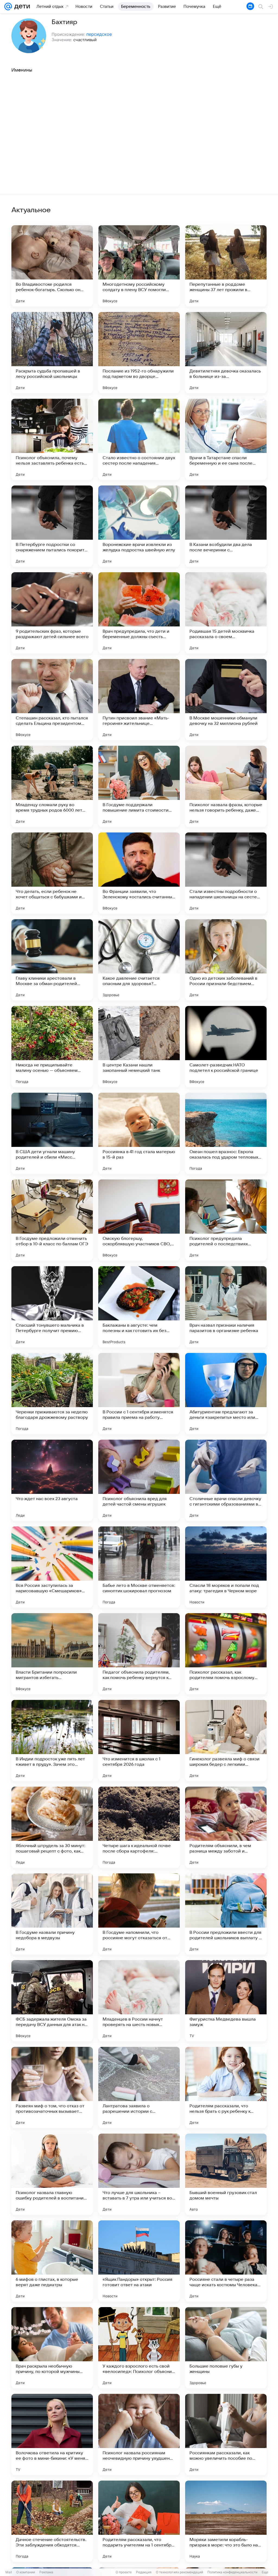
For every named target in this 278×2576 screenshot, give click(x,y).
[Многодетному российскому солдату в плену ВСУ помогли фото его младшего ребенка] (139, 266)
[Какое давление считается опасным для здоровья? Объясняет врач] (139, 960)
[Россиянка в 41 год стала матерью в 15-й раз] (139, 1133)
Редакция (144, 2572)
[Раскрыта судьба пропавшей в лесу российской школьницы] (52, 353)
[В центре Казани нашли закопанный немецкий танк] (139, 1047)
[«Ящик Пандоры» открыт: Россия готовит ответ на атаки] (139, 2261)
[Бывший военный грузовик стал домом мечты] (226, 2174)
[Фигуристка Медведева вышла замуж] (226, 2001)
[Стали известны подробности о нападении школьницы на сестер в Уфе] (226, 873)
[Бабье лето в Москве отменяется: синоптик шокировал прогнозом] (139, 1567)
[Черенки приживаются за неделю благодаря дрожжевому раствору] (52, 1394)
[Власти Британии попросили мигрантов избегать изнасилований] (52, 1654)
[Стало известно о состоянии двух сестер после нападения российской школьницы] (139, 439)
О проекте (124, 2572)
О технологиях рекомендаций (179, 2572)
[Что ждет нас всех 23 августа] (52, 1480)
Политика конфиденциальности (232, 2572)
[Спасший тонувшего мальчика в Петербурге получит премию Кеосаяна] (52, 1307)
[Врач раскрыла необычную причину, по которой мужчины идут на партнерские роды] (52, 2348)
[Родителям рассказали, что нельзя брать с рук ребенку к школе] (226, 2088)
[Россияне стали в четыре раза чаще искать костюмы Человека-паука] (226, 2261)
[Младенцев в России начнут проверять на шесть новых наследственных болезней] (139, 2001)
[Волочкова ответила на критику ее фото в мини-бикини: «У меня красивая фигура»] (52, 2435)
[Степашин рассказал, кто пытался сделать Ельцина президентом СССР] (52, 700)
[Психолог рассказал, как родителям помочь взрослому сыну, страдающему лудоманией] (226, 1654)
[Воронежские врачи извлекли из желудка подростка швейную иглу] (139, 526)
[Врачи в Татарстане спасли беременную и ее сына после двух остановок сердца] (226, 439)
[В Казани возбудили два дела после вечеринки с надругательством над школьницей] (226, 526)
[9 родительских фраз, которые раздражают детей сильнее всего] (52, 613)
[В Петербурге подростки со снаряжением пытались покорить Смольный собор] (52, 526)
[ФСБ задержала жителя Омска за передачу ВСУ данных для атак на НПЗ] (52, 2001)
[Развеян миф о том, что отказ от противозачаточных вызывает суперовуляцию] (52, 2088)
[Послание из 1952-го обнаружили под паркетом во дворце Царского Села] (139, 353)
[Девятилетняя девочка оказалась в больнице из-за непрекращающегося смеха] (226, 353)
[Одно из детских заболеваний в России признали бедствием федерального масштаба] (226, 960)
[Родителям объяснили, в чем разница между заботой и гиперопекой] (226, 1827)
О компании (26, 2572)
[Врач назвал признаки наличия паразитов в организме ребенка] (226, 1307)
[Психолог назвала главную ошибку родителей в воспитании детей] (52, 2174)
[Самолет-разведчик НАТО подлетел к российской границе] (226, 1047)
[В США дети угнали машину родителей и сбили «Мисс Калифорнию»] (52, 1133)
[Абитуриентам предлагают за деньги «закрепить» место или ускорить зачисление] (226, 1394)
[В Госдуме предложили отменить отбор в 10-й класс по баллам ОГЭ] (52, 1220)
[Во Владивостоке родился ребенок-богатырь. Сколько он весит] (52, 266)
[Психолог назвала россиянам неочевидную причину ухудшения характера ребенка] (139, 2435)
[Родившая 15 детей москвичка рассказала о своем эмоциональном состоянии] (226, 613)
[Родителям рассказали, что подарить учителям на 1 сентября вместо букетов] (139, 2521)
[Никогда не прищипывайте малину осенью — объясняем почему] (52, 1047)
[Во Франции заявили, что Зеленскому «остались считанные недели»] (139, 873)
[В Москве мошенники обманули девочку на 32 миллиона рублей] (226, 700)
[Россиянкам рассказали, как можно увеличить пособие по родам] (226, 2435)
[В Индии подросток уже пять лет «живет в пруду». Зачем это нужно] (52, 1741)
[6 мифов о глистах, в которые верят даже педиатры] (52, 2261)
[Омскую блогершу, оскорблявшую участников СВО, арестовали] (139, 1220)
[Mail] (8, 7)
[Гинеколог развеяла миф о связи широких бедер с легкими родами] (226, 1741)
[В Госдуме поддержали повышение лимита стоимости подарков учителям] (139, 786)
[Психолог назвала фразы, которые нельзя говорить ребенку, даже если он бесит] (226, 786)
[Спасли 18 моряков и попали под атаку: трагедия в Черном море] (226, 1567)
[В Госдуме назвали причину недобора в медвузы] (52, 1914)
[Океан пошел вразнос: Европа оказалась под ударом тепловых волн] (226, 1133)
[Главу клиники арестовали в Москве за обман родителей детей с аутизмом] (52, 960)
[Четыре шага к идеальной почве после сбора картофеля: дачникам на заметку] (139, 1827)
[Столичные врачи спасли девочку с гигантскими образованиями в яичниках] (226, 1480)
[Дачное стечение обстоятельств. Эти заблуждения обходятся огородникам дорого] (52, 2521)
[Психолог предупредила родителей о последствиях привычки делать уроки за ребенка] (226, 1220)
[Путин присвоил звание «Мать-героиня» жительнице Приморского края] (139, 700)
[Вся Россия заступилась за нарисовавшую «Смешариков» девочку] (52, 1567)
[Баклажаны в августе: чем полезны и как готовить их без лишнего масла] (139, 1307)
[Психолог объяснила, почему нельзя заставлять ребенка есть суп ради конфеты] (52, 439)
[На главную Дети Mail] (21, 7)
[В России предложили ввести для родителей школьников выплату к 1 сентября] (226, 1914)
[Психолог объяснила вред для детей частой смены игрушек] (139, 1480)
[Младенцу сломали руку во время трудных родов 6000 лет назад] (52, 786)
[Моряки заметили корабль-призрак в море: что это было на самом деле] (226, 2521)
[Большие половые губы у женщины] (226, 2348)
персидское (99, 34)
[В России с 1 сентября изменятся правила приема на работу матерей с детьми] (139, 1394)
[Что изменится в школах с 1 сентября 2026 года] (139, 1741)
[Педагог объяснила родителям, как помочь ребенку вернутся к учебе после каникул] (139, 1654)
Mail (9, 2572)
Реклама (46, 2572)
